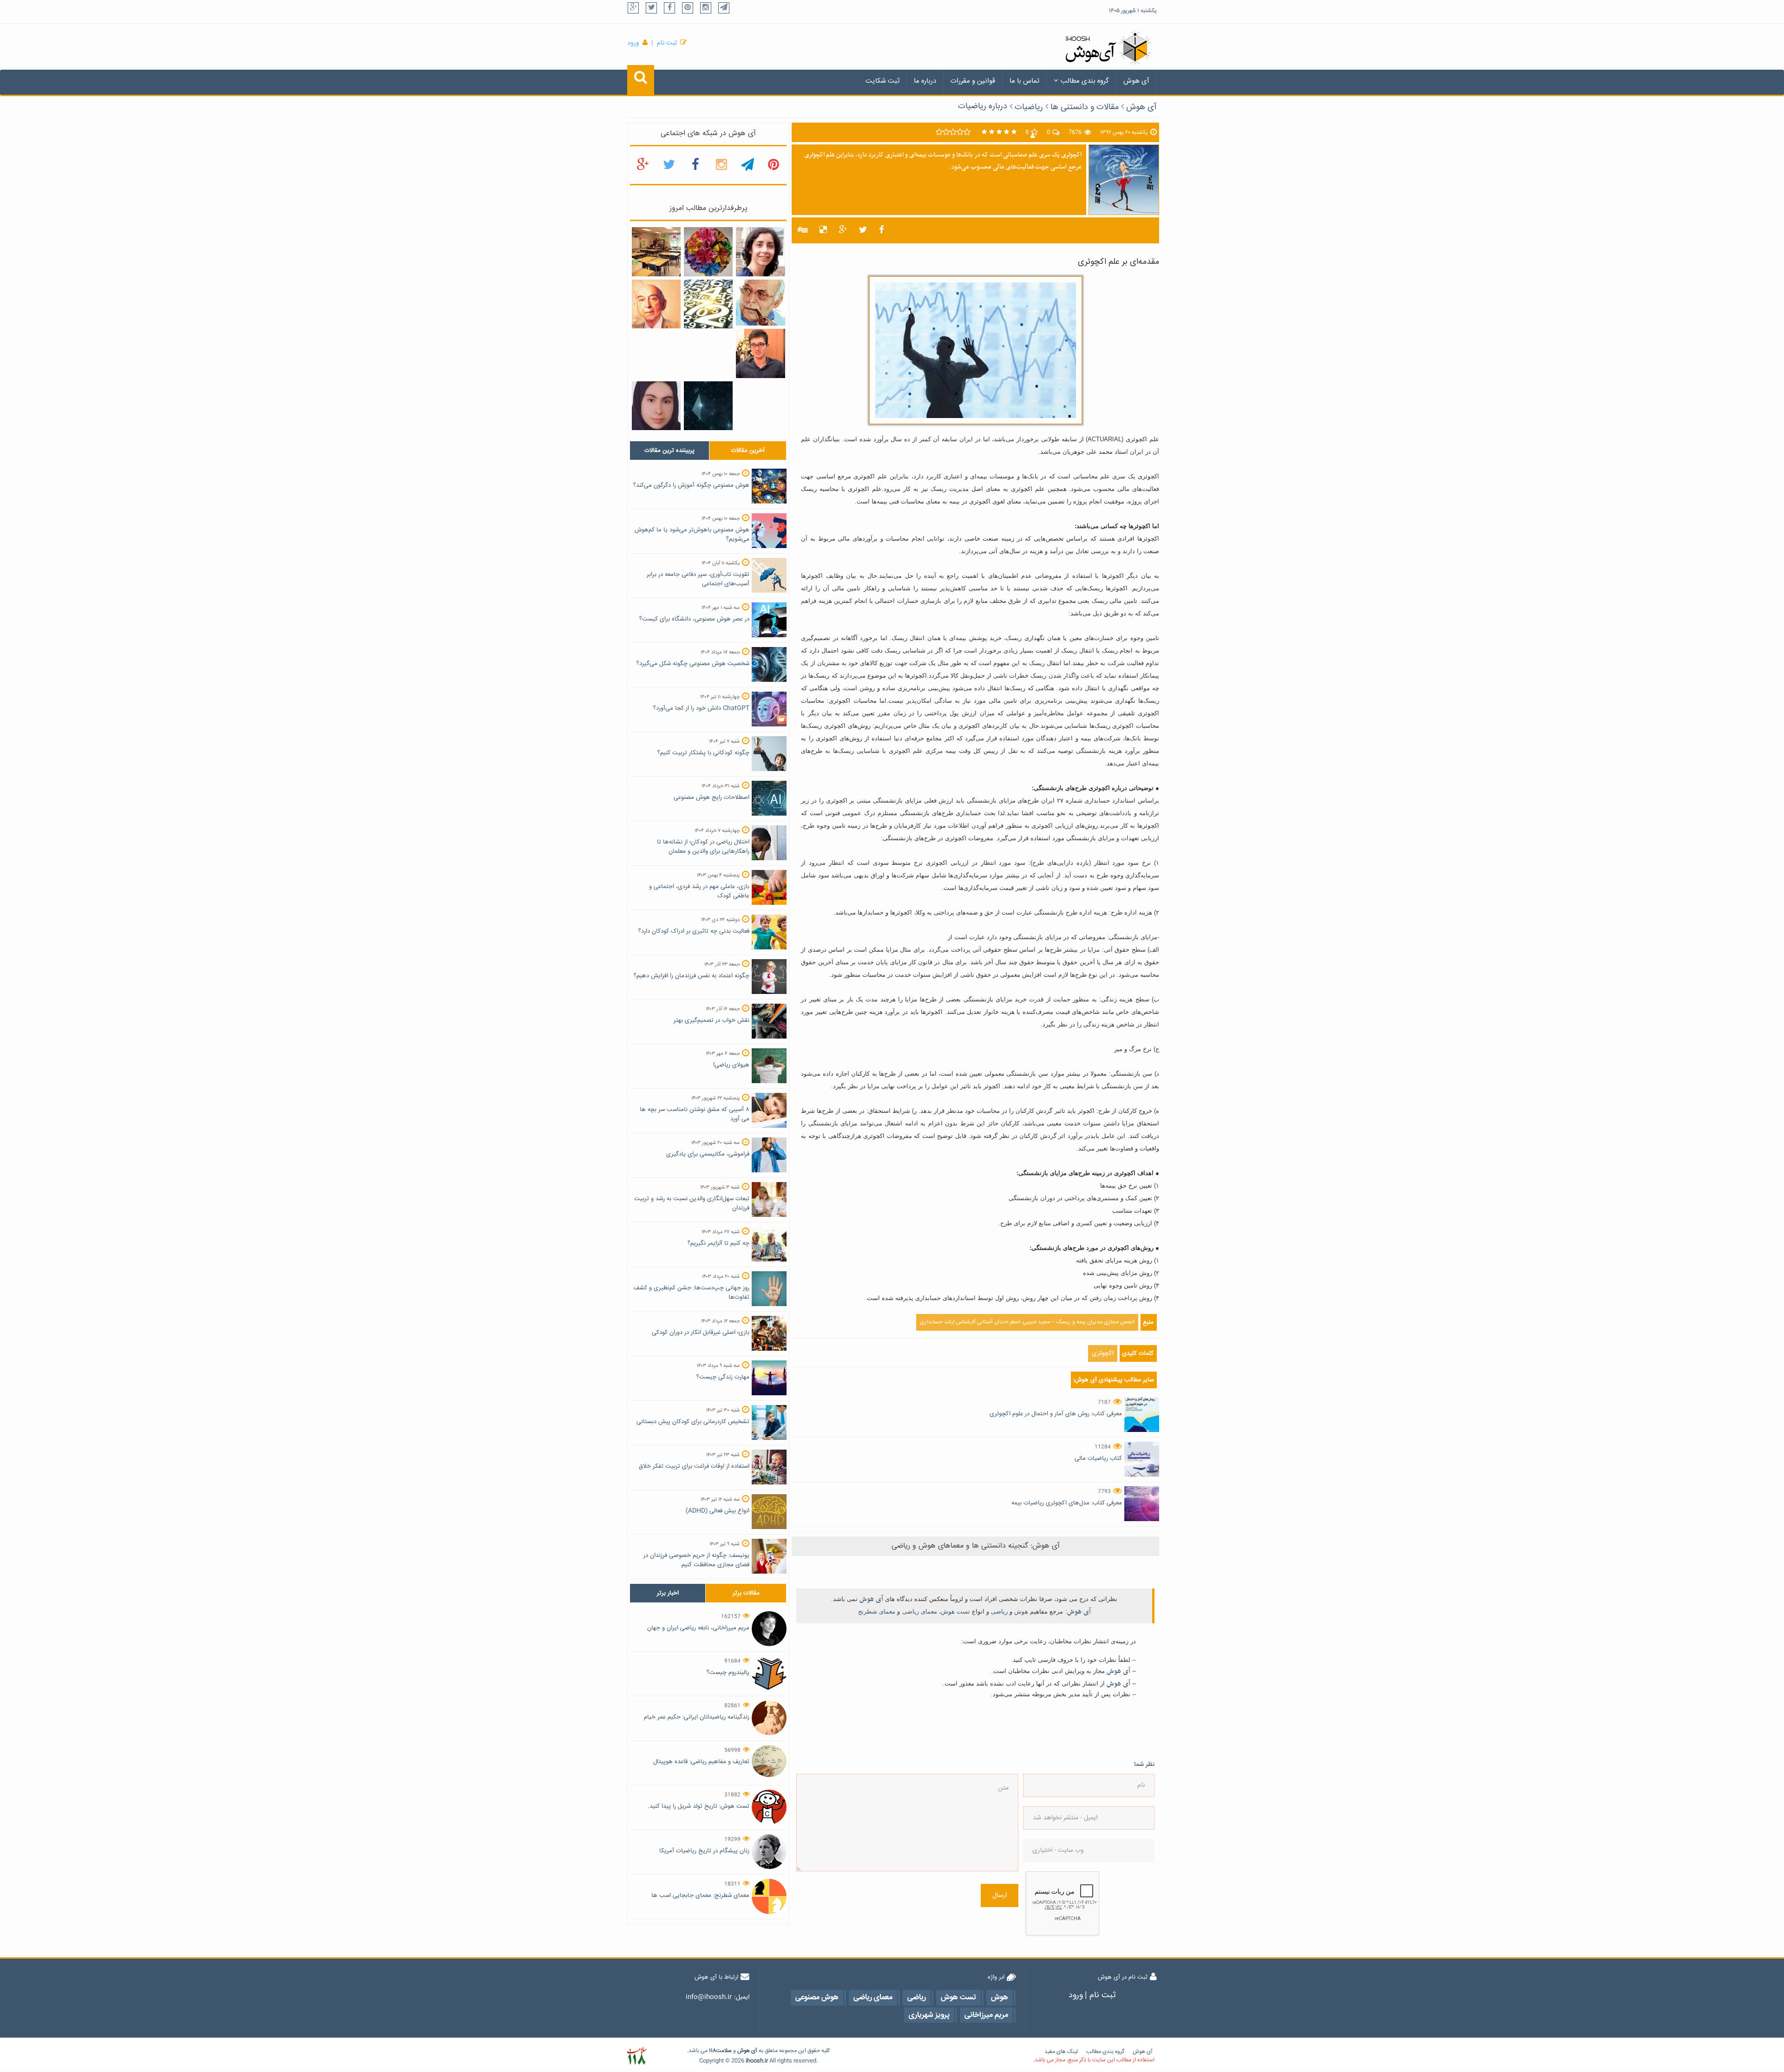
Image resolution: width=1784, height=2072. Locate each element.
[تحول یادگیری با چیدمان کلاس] (656, 252)
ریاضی (999, 1611)
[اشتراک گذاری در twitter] (863, 230)
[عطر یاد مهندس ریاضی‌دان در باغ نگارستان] (656, 304)
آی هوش (1136, 81)
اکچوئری (1103, 1353)
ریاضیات (1029, 107)
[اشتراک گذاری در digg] (803, 230)
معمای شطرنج (877, 1611)
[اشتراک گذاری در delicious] (823, 230)
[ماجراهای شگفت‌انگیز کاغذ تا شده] (708, 252)
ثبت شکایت (882, 81)
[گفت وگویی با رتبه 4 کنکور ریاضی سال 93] (760, 354)
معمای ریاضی (920, 1611)
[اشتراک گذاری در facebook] (882, 230)
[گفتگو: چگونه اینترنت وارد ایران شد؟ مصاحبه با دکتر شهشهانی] (760, 303)
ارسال (1000, 1896)
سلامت (724, 2051)
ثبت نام (667, 43)
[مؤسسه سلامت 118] (637, 2056)
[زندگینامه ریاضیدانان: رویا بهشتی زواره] (760, 252)
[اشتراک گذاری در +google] (843, 230)
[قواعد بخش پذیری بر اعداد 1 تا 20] (708, 304)
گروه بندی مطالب (1085, 81)
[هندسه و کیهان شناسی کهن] (708, 406)
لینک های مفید (1061, 2052)
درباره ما (925, 81)
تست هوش (955, 1611)
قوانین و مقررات (973, 81)
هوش (1021, 1611)
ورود (633, 43)
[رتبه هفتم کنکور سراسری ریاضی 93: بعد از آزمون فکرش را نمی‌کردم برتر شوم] (656, 406)
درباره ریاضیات (983, 106)
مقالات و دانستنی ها (1085, 107)
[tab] (669, 451)
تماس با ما (1024, 81)
